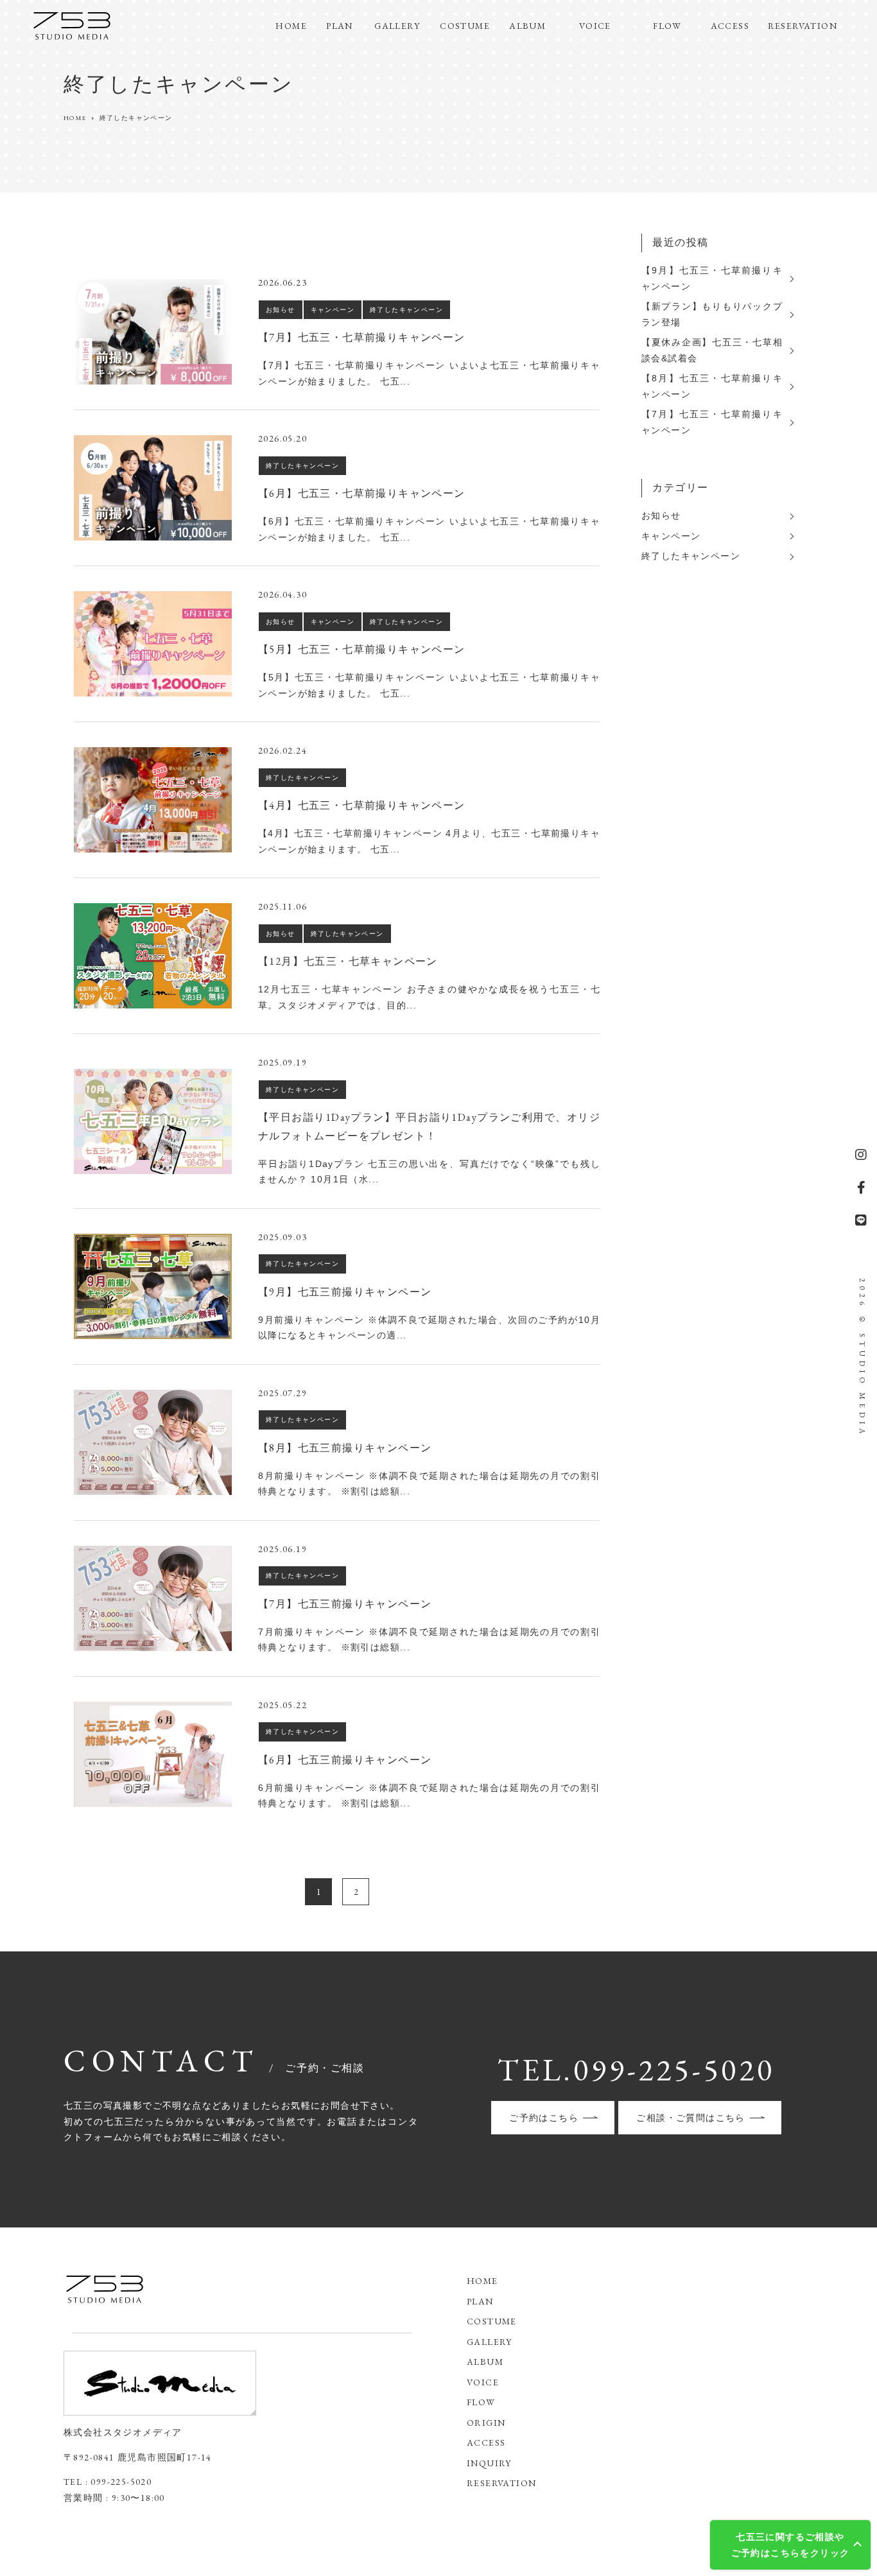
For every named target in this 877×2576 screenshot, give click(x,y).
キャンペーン (671, 536)
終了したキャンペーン (691, 556)
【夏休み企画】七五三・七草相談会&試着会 (712, 350)
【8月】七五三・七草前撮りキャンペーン (712, 386)
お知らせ (661, 515)
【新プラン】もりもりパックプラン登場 (712, 314)
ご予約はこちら (544, 2118)
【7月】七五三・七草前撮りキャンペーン (712, 422)
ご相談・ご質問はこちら (690, 2118)
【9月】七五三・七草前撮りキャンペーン (712, 278)
